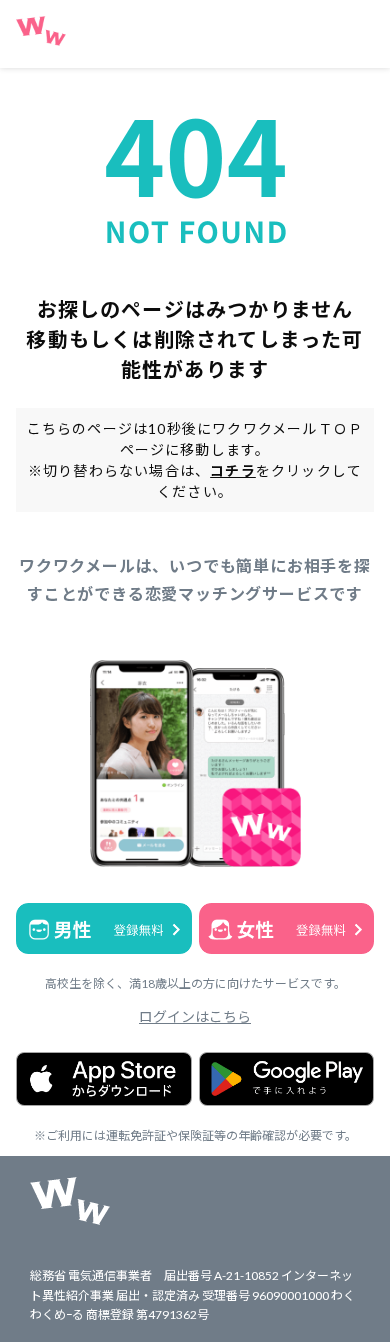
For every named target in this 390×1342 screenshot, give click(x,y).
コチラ (233, 470)
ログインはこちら (195, 1016)
